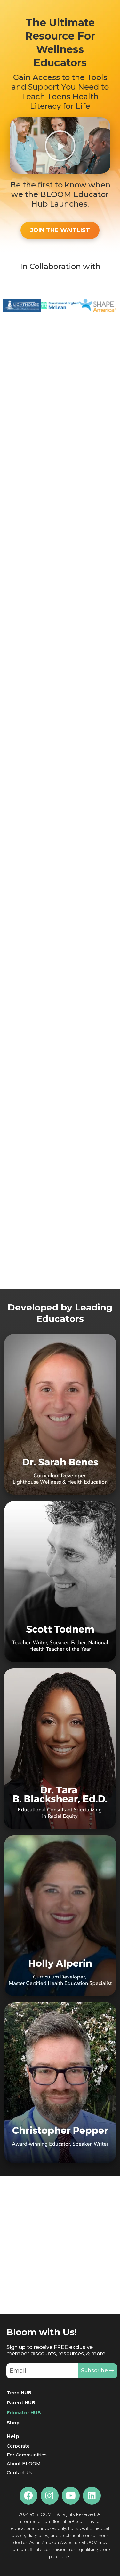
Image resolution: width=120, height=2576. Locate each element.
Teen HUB (19, 2393)
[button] (60, 146)
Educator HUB (24, 2413)
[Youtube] (71, 2496)
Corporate (18, 2446)
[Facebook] (28, 2496)
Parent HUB (21, 2403)
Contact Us (20, 2473)
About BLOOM (24, 2464)
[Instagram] (50, 2496)
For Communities (27, 2455)
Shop (13, 2423)
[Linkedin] (92, 2496)
